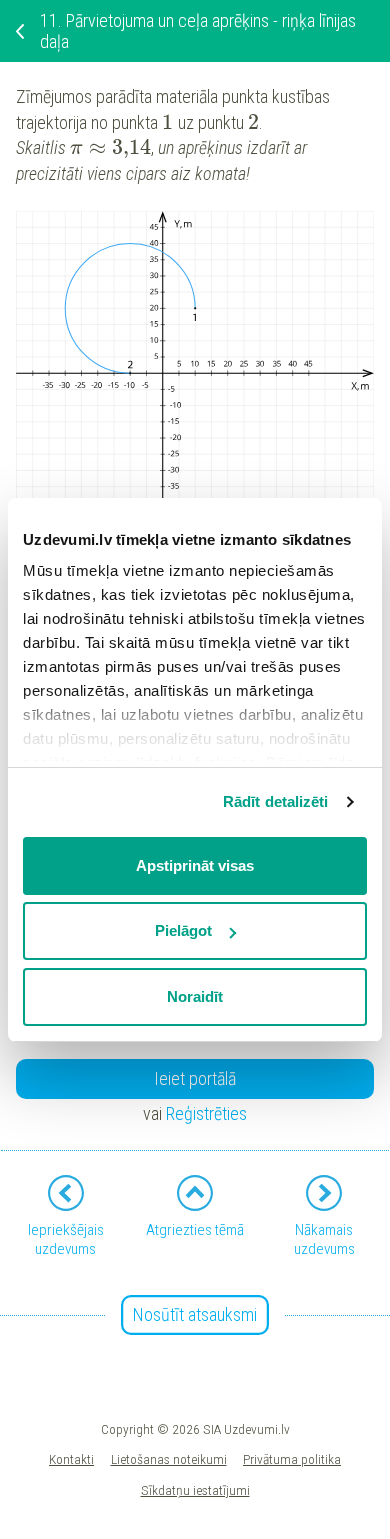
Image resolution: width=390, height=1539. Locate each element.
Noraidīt (195, 996)
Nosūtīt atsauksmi (195, 1314)
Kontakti (71, 1459)
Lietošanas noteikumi (169, 1459)
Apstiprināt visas (195, 865)
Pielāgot (183, 930)
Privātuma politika (292, 1459)
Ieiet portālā (195, 1078)
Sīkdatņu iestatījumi (195, 1490)
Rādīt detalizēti (276, 801)
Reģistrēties (206, 1113)
